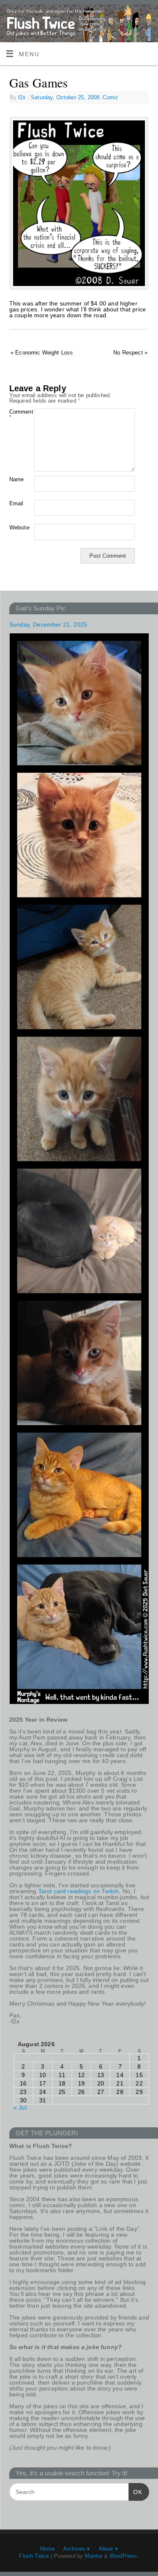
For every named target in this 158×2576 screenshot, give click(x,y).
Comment (16, 414)
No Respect (130, 353)
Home (47, 2549)
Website (16, 527)
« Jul (20, 2107)
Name (16, 479)
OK (135, 2492)
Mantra (93, 2556)
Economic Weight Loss (42, 353)
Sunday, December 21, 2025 (48, 624)
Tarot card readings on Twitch (79, 1891)
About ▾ (108, 2549)
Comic (111, 97)
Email (16, 503)
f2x (22, 97)
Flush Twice (34, 2556)
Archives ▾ (77, 2549)
